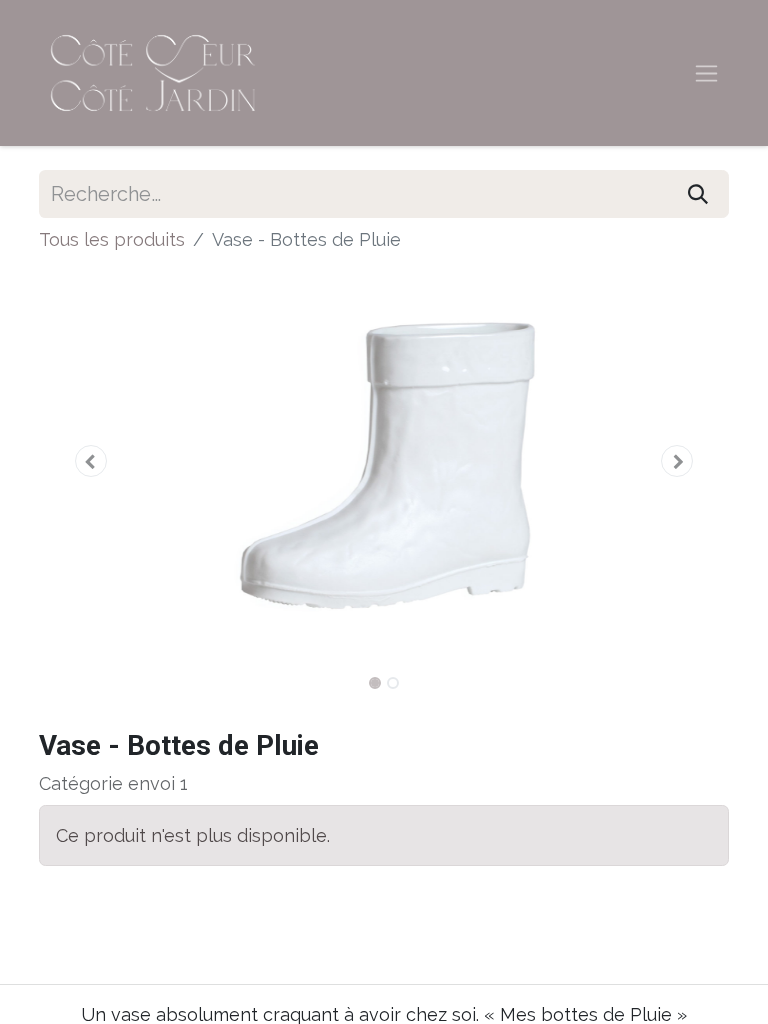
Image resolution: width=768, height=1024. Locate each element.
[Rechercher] (698, 194)
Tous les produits (112, 239)
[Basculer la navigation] (706, 73)
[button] (91, 461)
